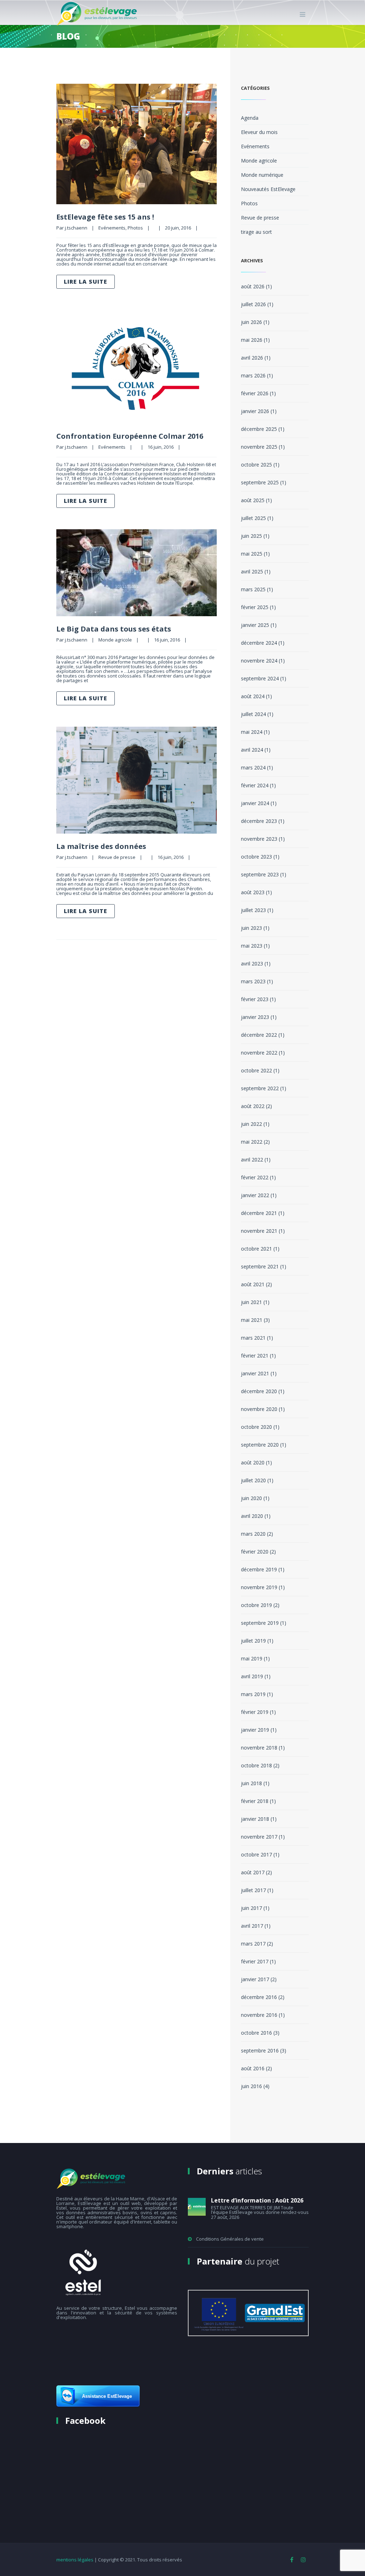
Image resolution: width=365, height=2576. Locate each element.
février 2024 (255, 785)
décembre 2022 (259, 1035)
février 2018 (255, 1801)
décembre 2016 (259, 1997)
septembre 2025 (260, 482)
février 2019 (255, 1712)
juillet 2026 (253, 304)
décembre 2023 (259, 821)
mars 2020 (253, 1534)
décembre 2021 (259, 1213)
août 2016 (253, 2068)
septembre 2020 (260, 1445)
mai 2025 (252, 554)
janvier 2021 (255, 1373)
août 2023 (253, 892)
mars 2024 (253, 767)
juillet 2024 (253, 714)
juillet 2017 (253, 1890)
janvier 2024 (255, 803)
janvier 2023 (255, 1017)
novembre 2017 (259, 1837)
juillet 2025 (253, 518)
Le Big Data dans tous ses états (114, 629)
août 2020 (253, 1462)
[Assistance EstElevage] (98, 2405)
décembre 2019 (259, 1569)
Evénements (112, 228)
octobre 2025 (256, 465)
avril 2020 (252, 1516)
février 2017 (255, 1961)
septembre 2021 (260, 1266)
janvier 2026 (255, 411)
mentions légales (75, 2560)
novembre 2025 (259, 447)
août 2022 (253, 1106)
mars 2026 (253, 375)
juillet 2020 (253, 1480)
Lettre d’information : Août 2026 (257, 2200)
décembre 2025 (259, 429)
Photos (135, 228)
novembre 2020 (259, 1409)
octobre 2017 (256, 1854)
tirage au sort (256, 232)
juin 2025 (251, 536)
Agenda (250, 118)
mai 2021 (252, 1320)
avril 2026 (252, 358)
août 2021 (253, 1284)
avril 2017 (252, 1926)
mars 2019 (253, 1694)
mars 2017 (253, 1944)
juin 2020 (251, 1498)
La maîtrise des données (101, 846)
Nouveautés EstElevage (268, 189)
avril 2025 (252, 571)
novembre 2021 (259, 1231)
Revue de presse (117, 857)
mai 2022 (252, 1142)
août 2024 (253, 696)
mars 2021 (253, 1338)
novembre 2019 (259, 1587)
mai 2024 (252, 732)
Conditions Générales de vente (230, 2239)
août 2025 (253, 500)
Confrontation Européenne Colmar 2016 (130, 436)
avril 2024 (252, 750)
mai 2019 (252, 1658)
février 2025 (255, 607)
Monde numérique (262, 175)
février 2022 (255, 1177)
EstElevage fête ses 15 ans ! (105, 217)
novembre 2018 (259, 1748)
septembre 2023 (260, 874)
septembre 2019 (260, 1623)
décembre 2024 (259, 643)
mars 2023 (253, 981)
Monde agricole (115, 640)
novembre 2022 (259, 1053)
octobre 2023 (256, 857)
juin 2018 (251, 1783)
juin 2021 (251, 1302)
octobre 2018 (256, 1765)
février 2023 (255, 999)
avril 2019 (252, 1676)
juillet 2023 (253, 910)
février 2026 (255, 393)
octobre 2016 (256, 2033)
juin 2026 (251, 322)
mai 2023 (252, 946)
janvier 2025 (255, 625)
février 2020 (255, 1552)
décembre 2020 (259, 1391)
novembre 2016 (259, 2015)
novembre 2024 (259, 661)
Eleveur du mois (259, 132)
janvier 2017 (255, 1979)
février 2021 (255, 1356)
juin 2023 (251, 928)
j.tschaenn (76, 228)
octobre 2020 (256, 1427)
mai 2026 (252, 340)
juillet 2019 (253, 1641)
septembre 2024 (260, 678)
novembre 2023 (259, 839)
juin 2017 (251, 1908)
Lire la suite (86, 282)
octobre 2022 (256, 1070)
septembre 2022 (260, 1088)
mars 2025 (253, 589)
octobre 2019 (256, 1605)
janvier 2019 (255, 1730)
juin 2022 (251, 1124)
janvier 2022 (255, 1195)
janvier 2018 (255, 1819)
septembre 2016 (260, 2051)
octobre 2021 (256, 1249)
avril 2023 (252, 964)
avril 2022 (252, 1160)
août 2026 (253, 286)
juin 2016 (251, 2086)
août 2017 (253, 1872)
